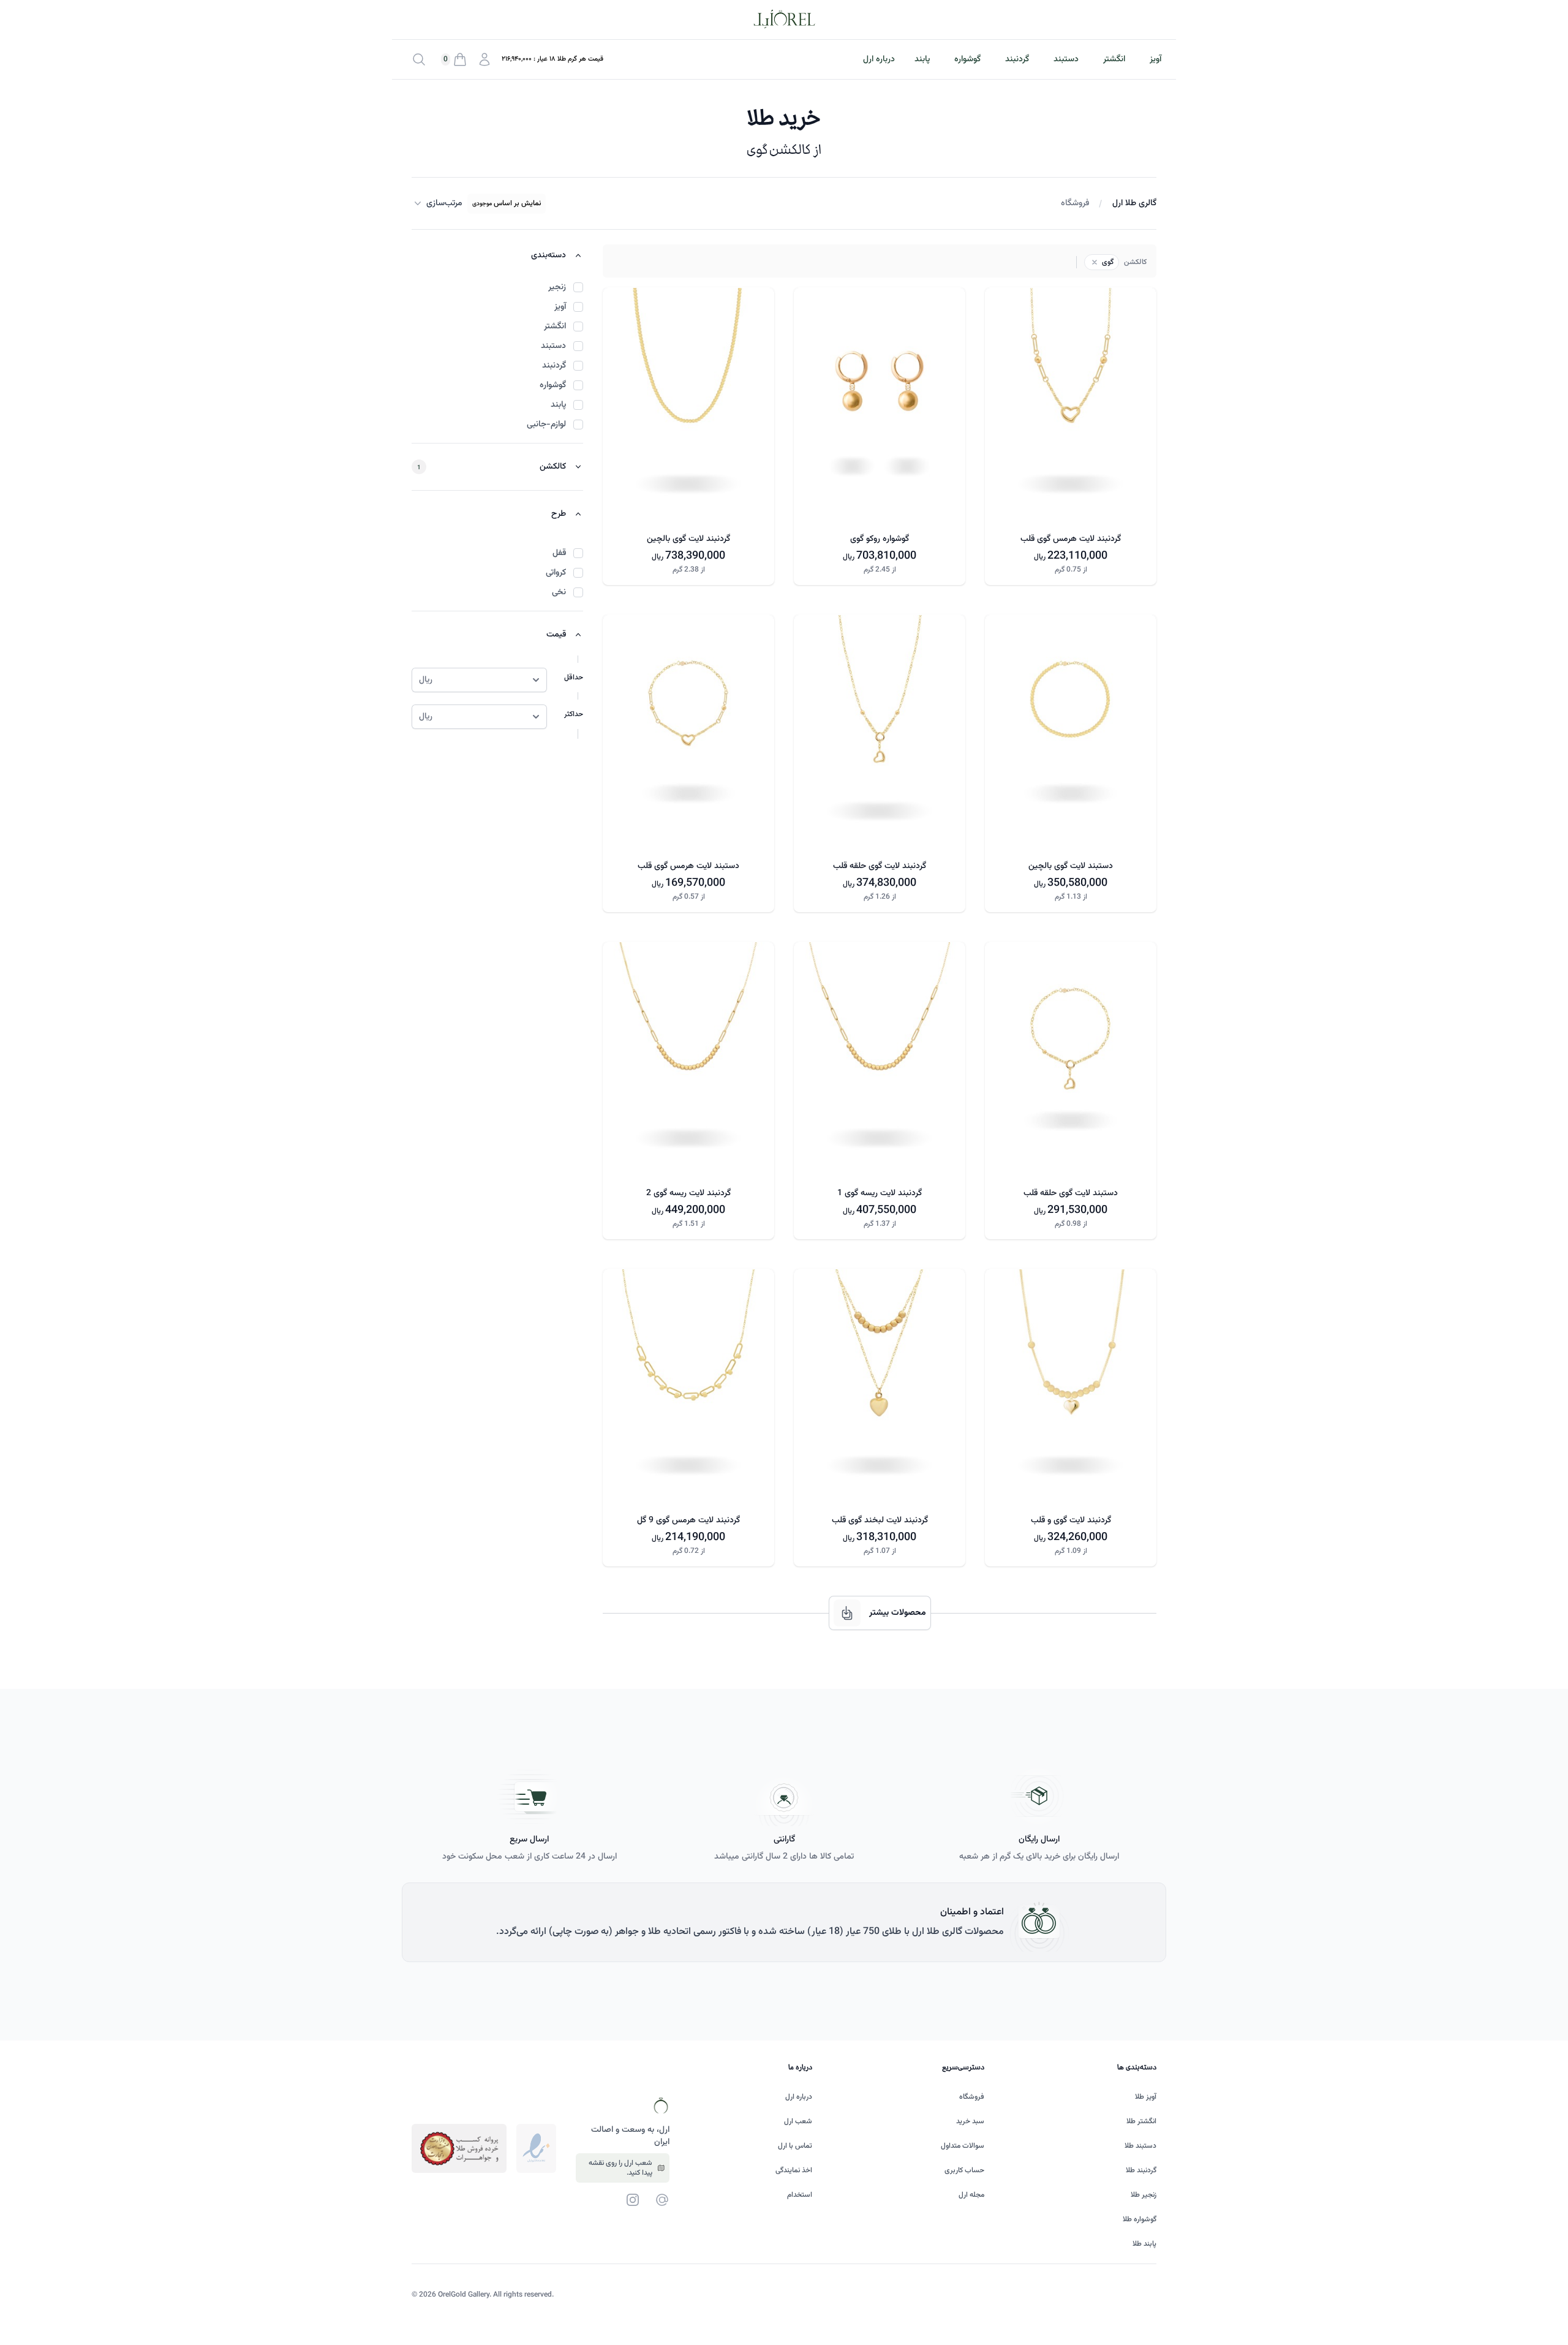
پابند (922, 59)
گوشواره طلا (1140, 2219)
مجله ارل (971, 2195)
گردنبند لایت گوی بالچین (688, 539)
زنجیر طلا (1144, 2195)
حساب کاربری (964, 2170)
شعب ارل (798, 2121)
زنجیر (557, 287)
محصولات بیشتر (898, 1613)
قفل (559, 553)
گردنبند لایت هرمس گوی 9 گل (688, 1520)
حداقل (574, 678)
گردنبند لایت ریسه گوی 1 (880, 1193)
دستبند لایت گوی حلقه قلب (1071, 1193)
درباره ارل (799, 2097)
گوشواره (967, 59)
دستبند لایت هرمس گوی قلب (688, 866)
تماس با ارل (795, 2146)
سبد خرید (970, 2121)
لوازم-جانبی (546, 425)
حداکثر (574, 714)
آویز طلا (1146, 2097)
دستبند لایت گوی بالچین (1071, 866)
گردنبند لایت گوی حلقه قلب (880, 866)
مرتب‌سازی (444, 203)
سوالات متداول (963, 2146)
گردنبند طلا (1141, 2170)
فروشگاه (1075, 203)
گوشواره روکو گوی (880, 539)
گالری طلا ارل (1134, 203)
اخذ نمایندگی (794, 2170)
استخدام (800, 2195)
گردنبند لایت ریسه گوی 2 (688, 1193)
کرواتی (556, 573)
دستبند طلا (1140, 2146)
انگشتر (1114, 59)
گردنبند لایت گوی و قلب (1071, 1520)
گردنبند (1017, 59)
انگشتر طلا (1141, 2121)
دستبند (1066, 59)
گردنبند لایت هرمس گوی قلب (1071, 539)
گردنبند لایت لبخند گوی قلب (880, 1520)
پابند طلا (1144, 2244)
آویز (1155, 59)
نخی (559, 592)
